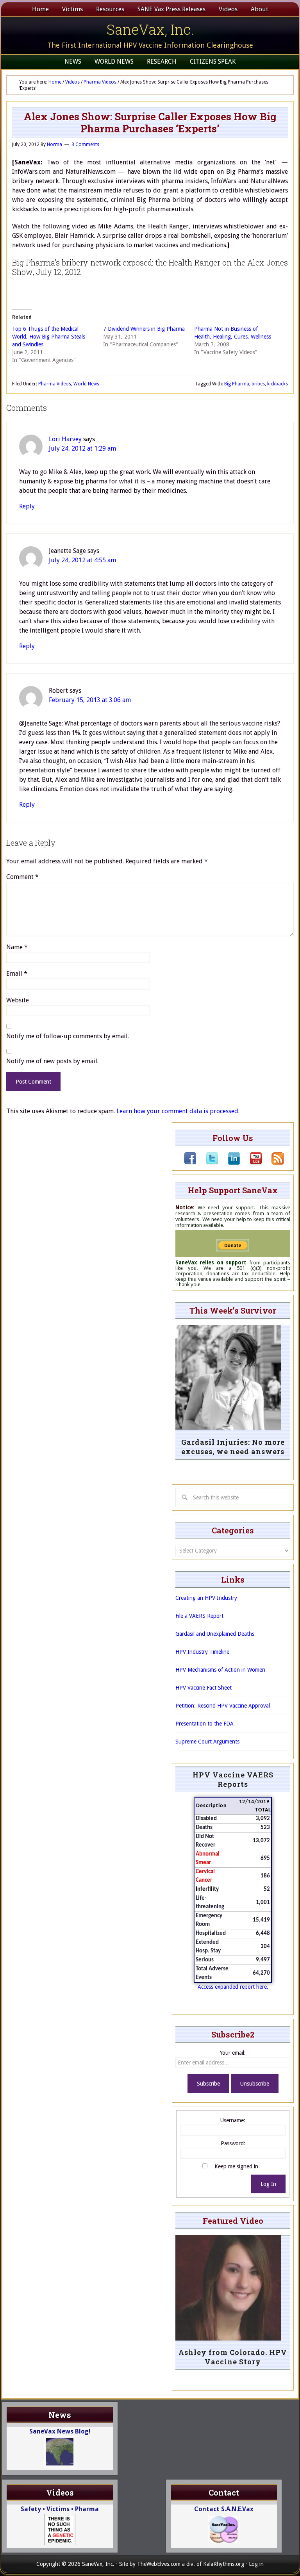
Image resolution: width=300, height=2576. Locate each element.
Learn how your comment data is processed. (178, 1111)
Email (17, 974)
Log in (256, 2564)
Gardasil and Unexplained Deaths (215, 1634)
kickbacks (278, 384)
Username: (233, 2120)
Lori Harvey (65, 439)
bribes (258, 384)
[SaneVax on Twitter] (207, 1163)
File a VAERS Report (199, 1616)
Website (18, 1000)
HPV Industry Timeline (202, 1652)
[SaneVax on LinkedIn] (229, 1163)
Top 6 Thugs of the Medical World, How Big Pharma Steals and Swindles (49, 337)
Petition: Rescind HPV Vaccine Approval (223, 1706)
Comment (22, 877)
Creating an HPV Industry (206, 1598)
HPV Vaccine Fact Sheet (204, 1688)
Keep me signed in (236, 2166)
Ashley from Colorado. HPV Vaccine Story (233, 2357)
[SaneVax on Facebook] (190, 1163)
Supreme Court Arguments (207, 1742)
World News (86, 384)
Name (17, 947)
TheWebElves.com (159, 2564)
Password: (233, 2143)
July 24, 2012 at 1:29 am (82, 448)
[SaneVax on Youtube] (251, 1163)
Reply (27, 506)
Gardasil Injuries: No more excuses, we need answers (233, 1447)
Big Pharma (237, 384)
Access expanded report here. (233, 1987)
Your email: (233, 2053)
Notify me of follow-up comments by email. (68, 1036)
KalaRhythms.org (224, 2564)
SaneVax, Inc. (150, 29)
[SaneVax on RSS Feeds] (273, 1163)
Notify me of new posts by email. (52, 1061)
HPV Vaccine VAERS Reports (233, 1779)
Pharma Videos (55, 384)
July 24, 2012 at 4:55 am (82, 560)
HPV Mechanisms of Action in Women (220, 1670)
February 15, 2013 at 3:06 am (90, 700)
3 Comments (85, 144)
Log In (268, 2184)
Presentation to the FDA (204, 1724)
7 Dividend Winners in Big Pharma (144, 329)
